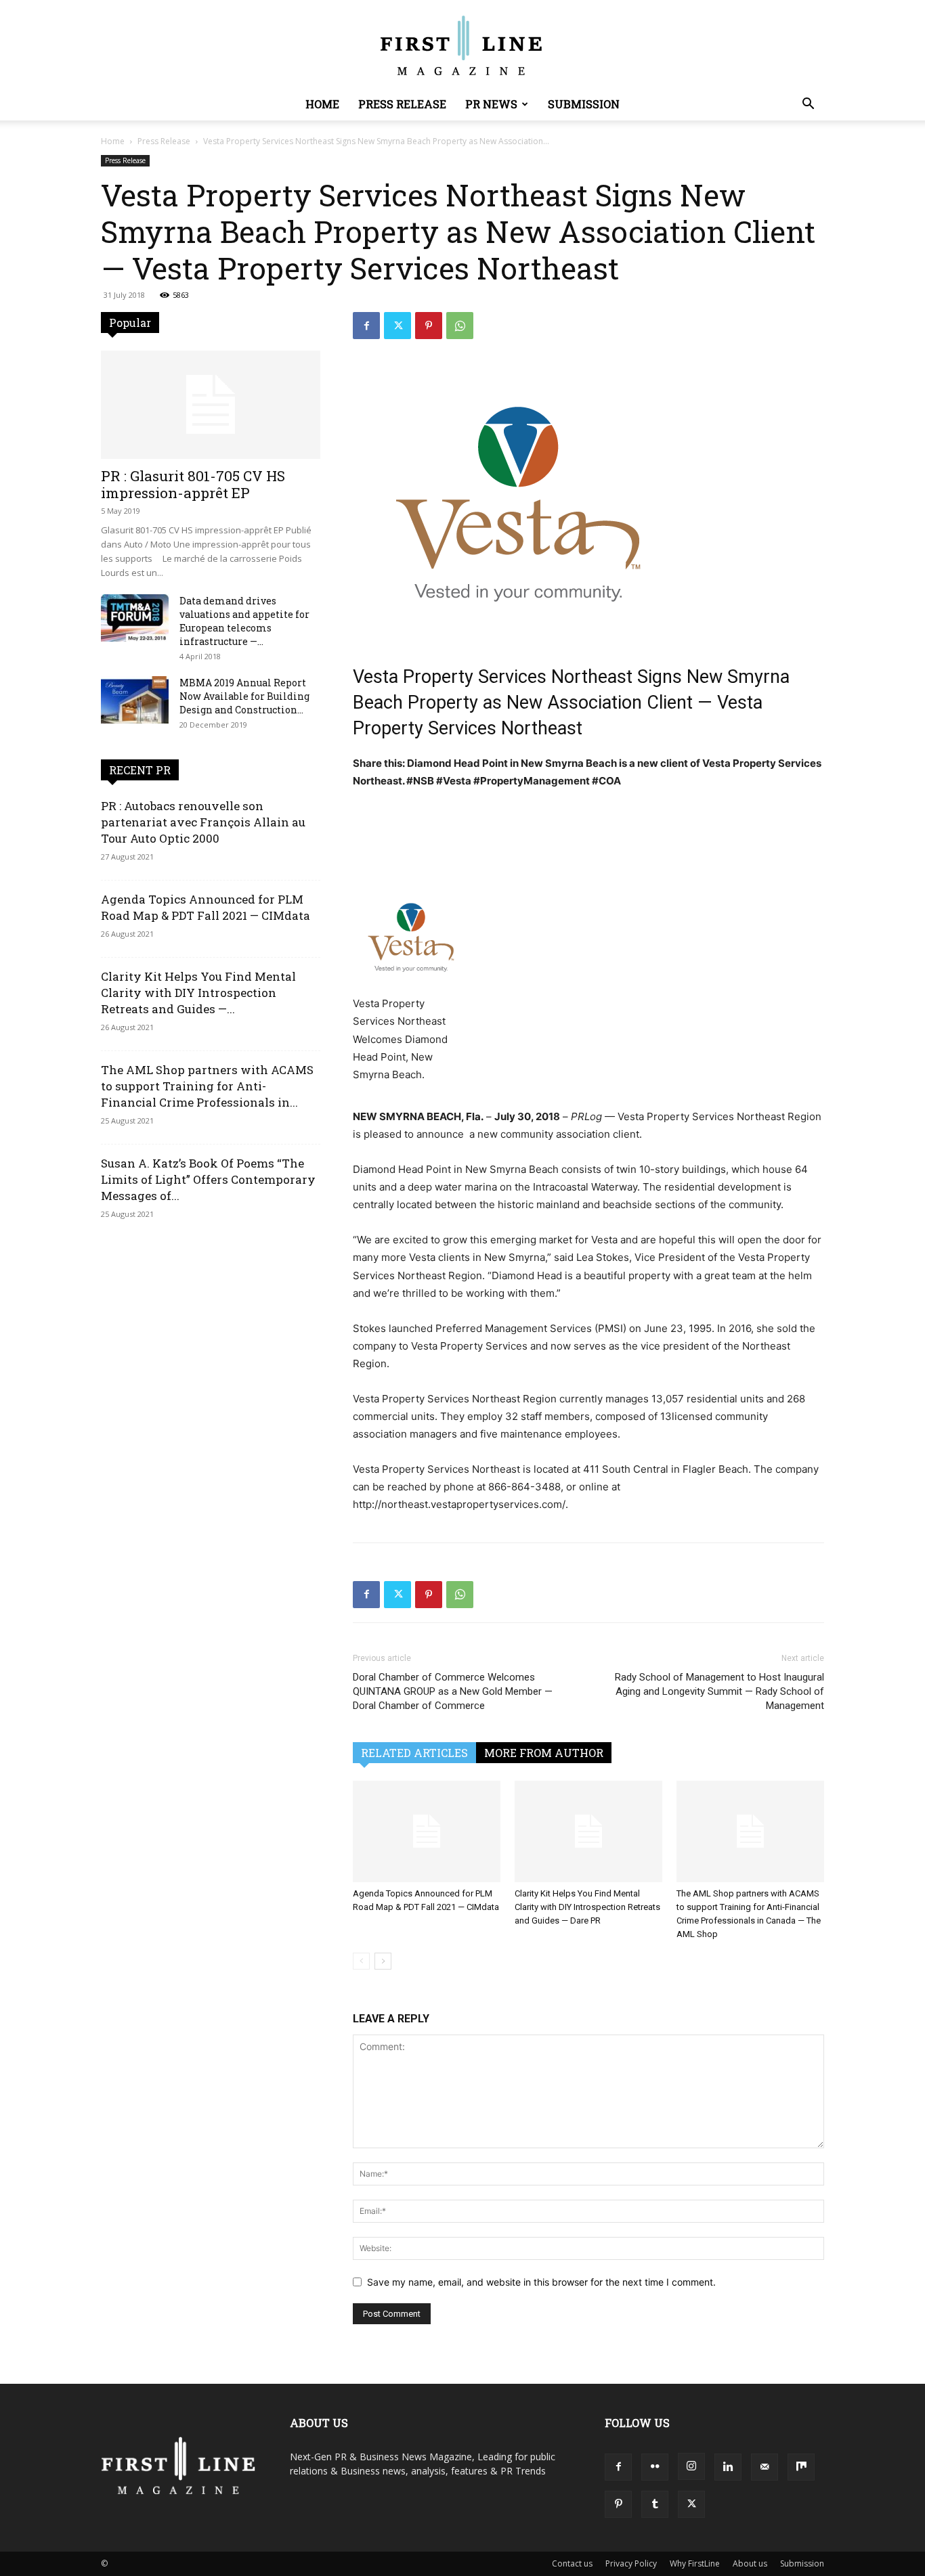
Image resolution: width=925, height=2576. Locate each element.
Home (322, 104)
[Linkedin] (728, 2467)
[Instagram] (691, 2466)
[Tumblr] (655, 2504)
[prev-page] (361, 1961)
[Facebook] (366, 326)
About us (750, 2563)
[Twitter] (397, 326)
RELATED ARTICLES (414, 1753)
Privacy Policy (631, 2563)
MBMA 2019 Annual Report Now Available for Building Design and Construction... (244, 696)
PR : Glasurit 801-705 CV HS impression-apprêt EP (193, 484)
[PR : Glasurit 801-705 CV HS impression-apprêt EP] (211, 405)
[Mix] (801, 2467)
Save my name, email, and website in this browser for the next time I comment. (541, 2282)
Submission (584, 104)
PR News (491, 104)
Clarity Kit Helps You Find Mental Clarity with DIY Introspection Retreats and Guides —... (198, 993)
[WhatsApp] (460, 326)
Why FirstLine (695, 2563)
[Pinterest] (429, 326)
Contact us (572, 2563)
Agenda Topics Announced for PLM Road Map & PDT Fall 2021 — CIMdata (206, 907)
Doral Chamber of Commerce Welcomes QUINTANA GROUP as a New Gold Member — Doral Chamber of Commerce (453, 1691)
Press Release (402, 104)
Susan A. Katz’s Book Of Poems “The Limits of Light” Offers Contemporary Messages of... (208, 1179)
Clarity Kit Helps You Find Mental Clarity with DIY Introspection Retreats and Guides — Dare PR (587, 1907)
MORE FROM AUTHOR (544, 1753)
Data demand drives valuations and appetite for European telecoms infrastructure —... (244, 621)
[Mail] (765, 2467)
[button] (808, 105)
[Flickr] (655, 2467)
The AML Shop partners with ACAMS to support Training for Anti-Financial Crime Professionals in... (207, 1086)
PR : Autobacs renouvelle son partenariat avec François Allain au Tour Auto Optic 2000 (203, 822)
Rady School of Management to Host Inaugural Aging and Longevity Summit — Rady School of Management (719, 1691)
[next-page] (383, 1961)
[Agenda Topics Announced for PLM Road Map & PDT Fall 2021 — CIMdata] (427, 1831)
